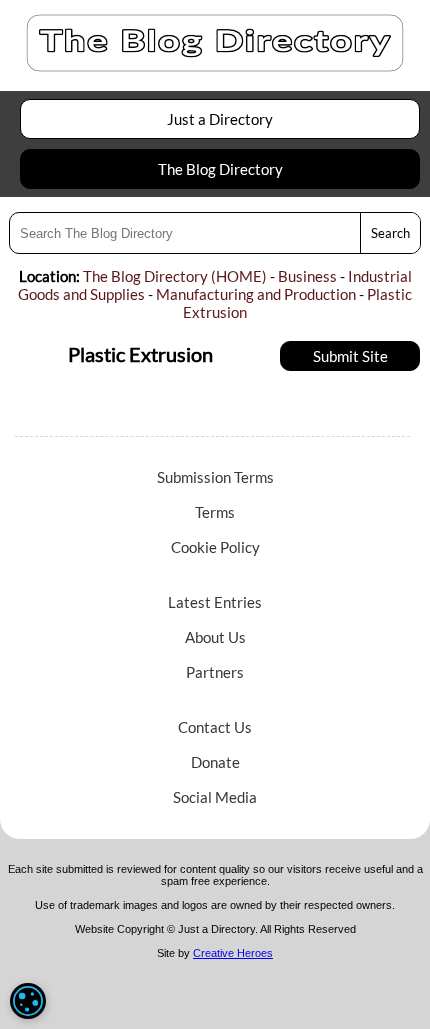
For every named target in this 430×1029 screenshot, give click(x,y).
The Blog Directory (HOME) (175, 276)
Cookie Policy (215, 547)
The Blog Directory (220, 169)
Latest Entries (215, 602)
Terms (215, 512)
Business (307, 276)
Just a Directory (220, 119)
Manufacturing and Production (256, 294)
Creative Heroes (233, 953)
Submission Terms (215, 477)
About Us (215, 637)
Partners (215, 672)
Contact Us (215, 727)
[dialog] (28, 1001)
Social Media (215, 797)
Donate (215, 762)
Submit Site (350, 356)
